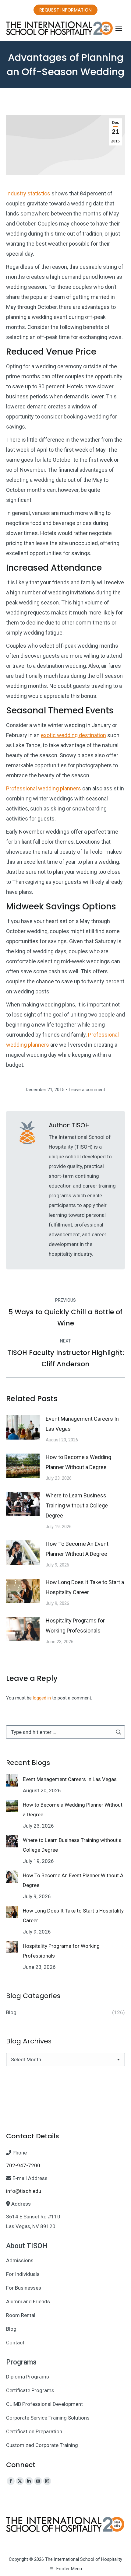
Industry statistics (28, 193)
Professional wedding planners (44, 788)
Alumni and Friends (28, 2301)
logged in (42, 1698)
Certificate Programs (30, 2390)
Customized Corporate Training (42, 2445)
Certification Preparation (34, 2431)
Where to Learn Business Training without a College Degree (77, 1505)
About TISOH (27, 2246)
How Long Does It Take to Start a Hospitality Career (85, 1587)
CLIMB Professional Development (44, 2404)
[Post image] (23, 1427)
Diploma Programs (28, 2377)
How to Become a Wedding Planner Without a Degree (78, 1462)
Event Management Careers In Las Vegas (82, 1424)
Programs (21, 2362)
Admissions (20, 2260)
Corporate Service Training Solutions (48, 2418)
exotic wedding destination (73, 735)
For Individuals (23, 2274)
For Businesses (24, 2288)
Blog (11, 2329)
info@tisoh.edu (24, 2191)
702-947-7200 (23, 2165)
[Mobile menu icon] (119, 28)
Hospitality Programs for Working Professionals (75, 1626)
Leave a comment (87, 1090)
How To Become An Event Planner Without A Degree (77, 1549)
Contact (15, 2343)
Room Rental (21, 2315)
